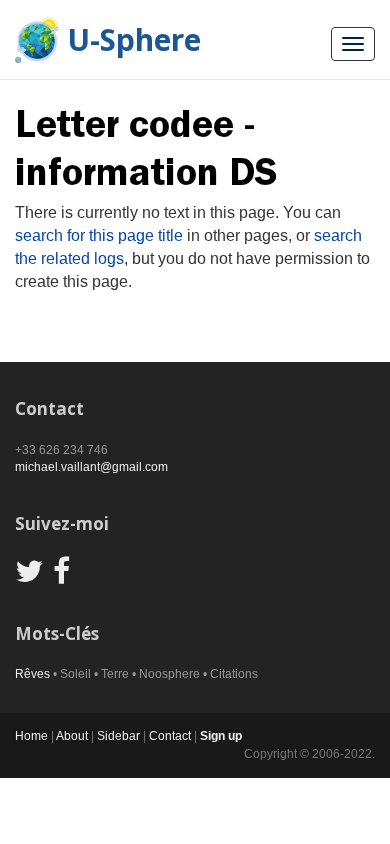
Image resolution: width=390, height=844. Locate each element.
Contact (170, 736)
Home (31, 736)
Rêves (32, 674)
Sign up (221, 736)
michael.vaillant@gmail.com (91, 467)
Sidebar (118, 736)
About (72, 736)
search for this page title (99, 235)
